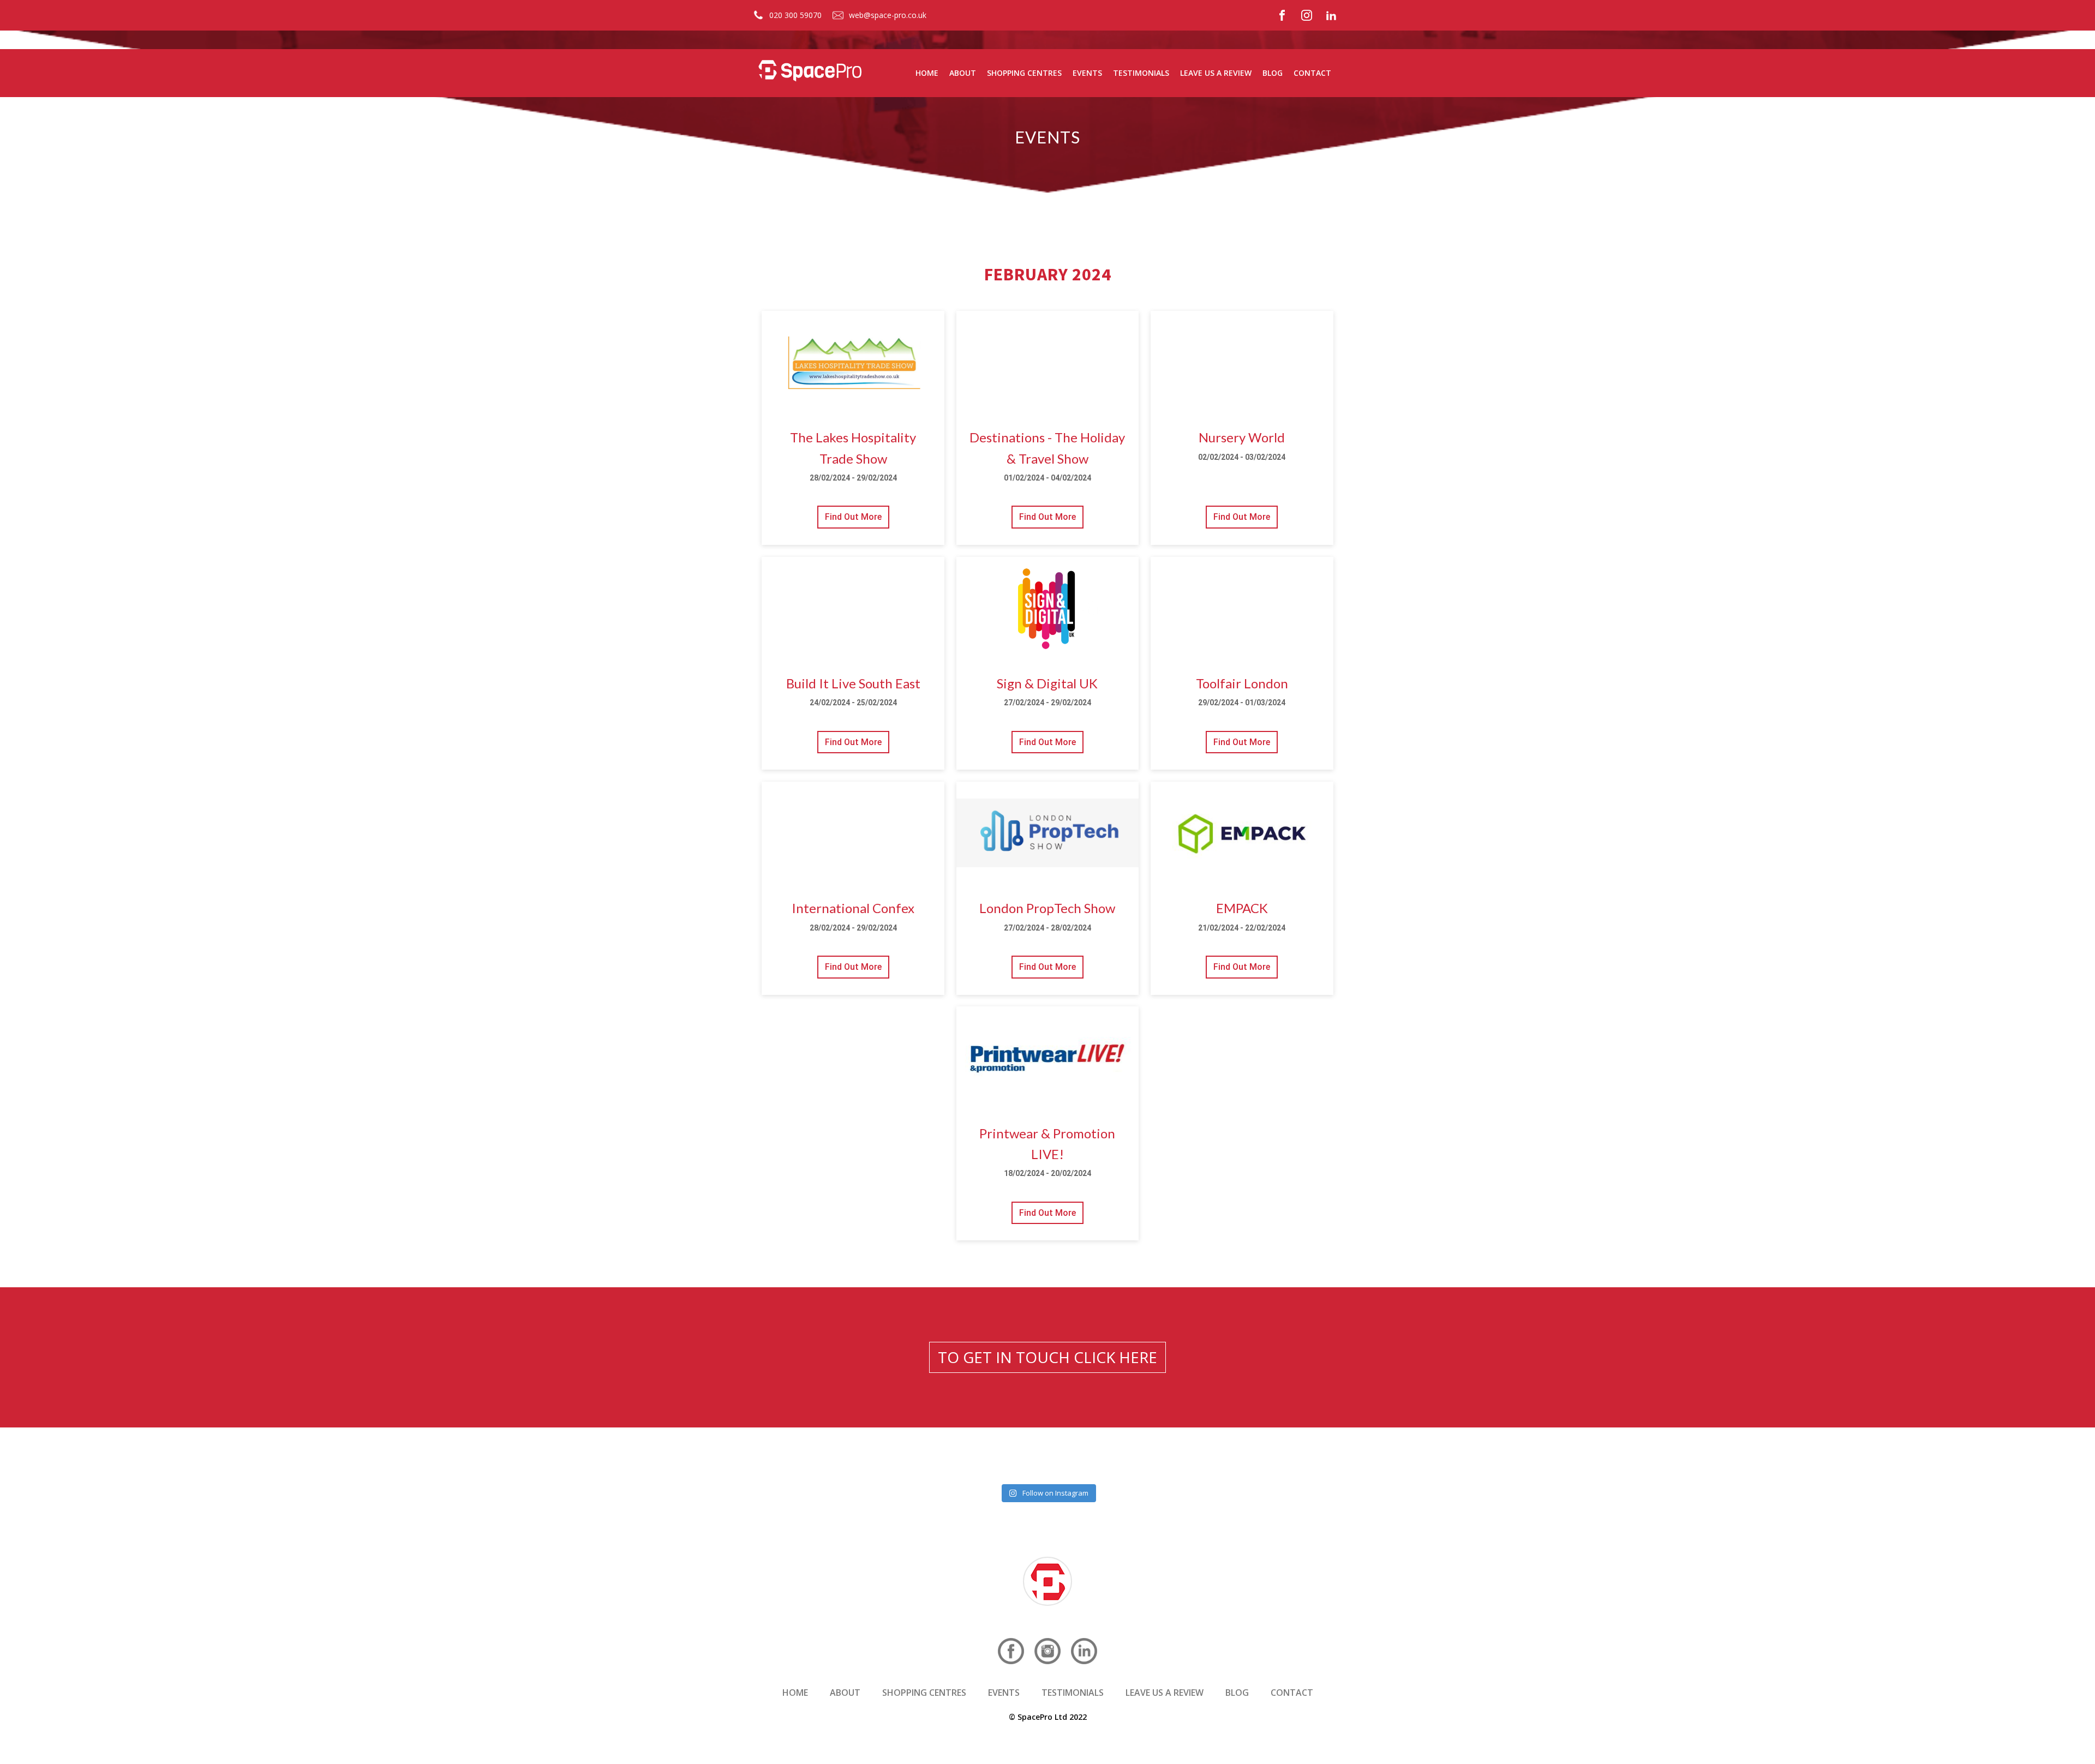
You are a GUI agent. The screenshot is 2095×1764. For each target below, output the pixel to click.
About (963, 73)
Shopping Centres (1024, 73)
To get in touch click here (1047, 1357)
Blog (1273, 73)
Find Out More (853, 517)
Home (927, 73)
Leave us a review (1216, 73)
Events (1087, 73)
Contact (1312, 73)
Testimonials (1141, 73)
